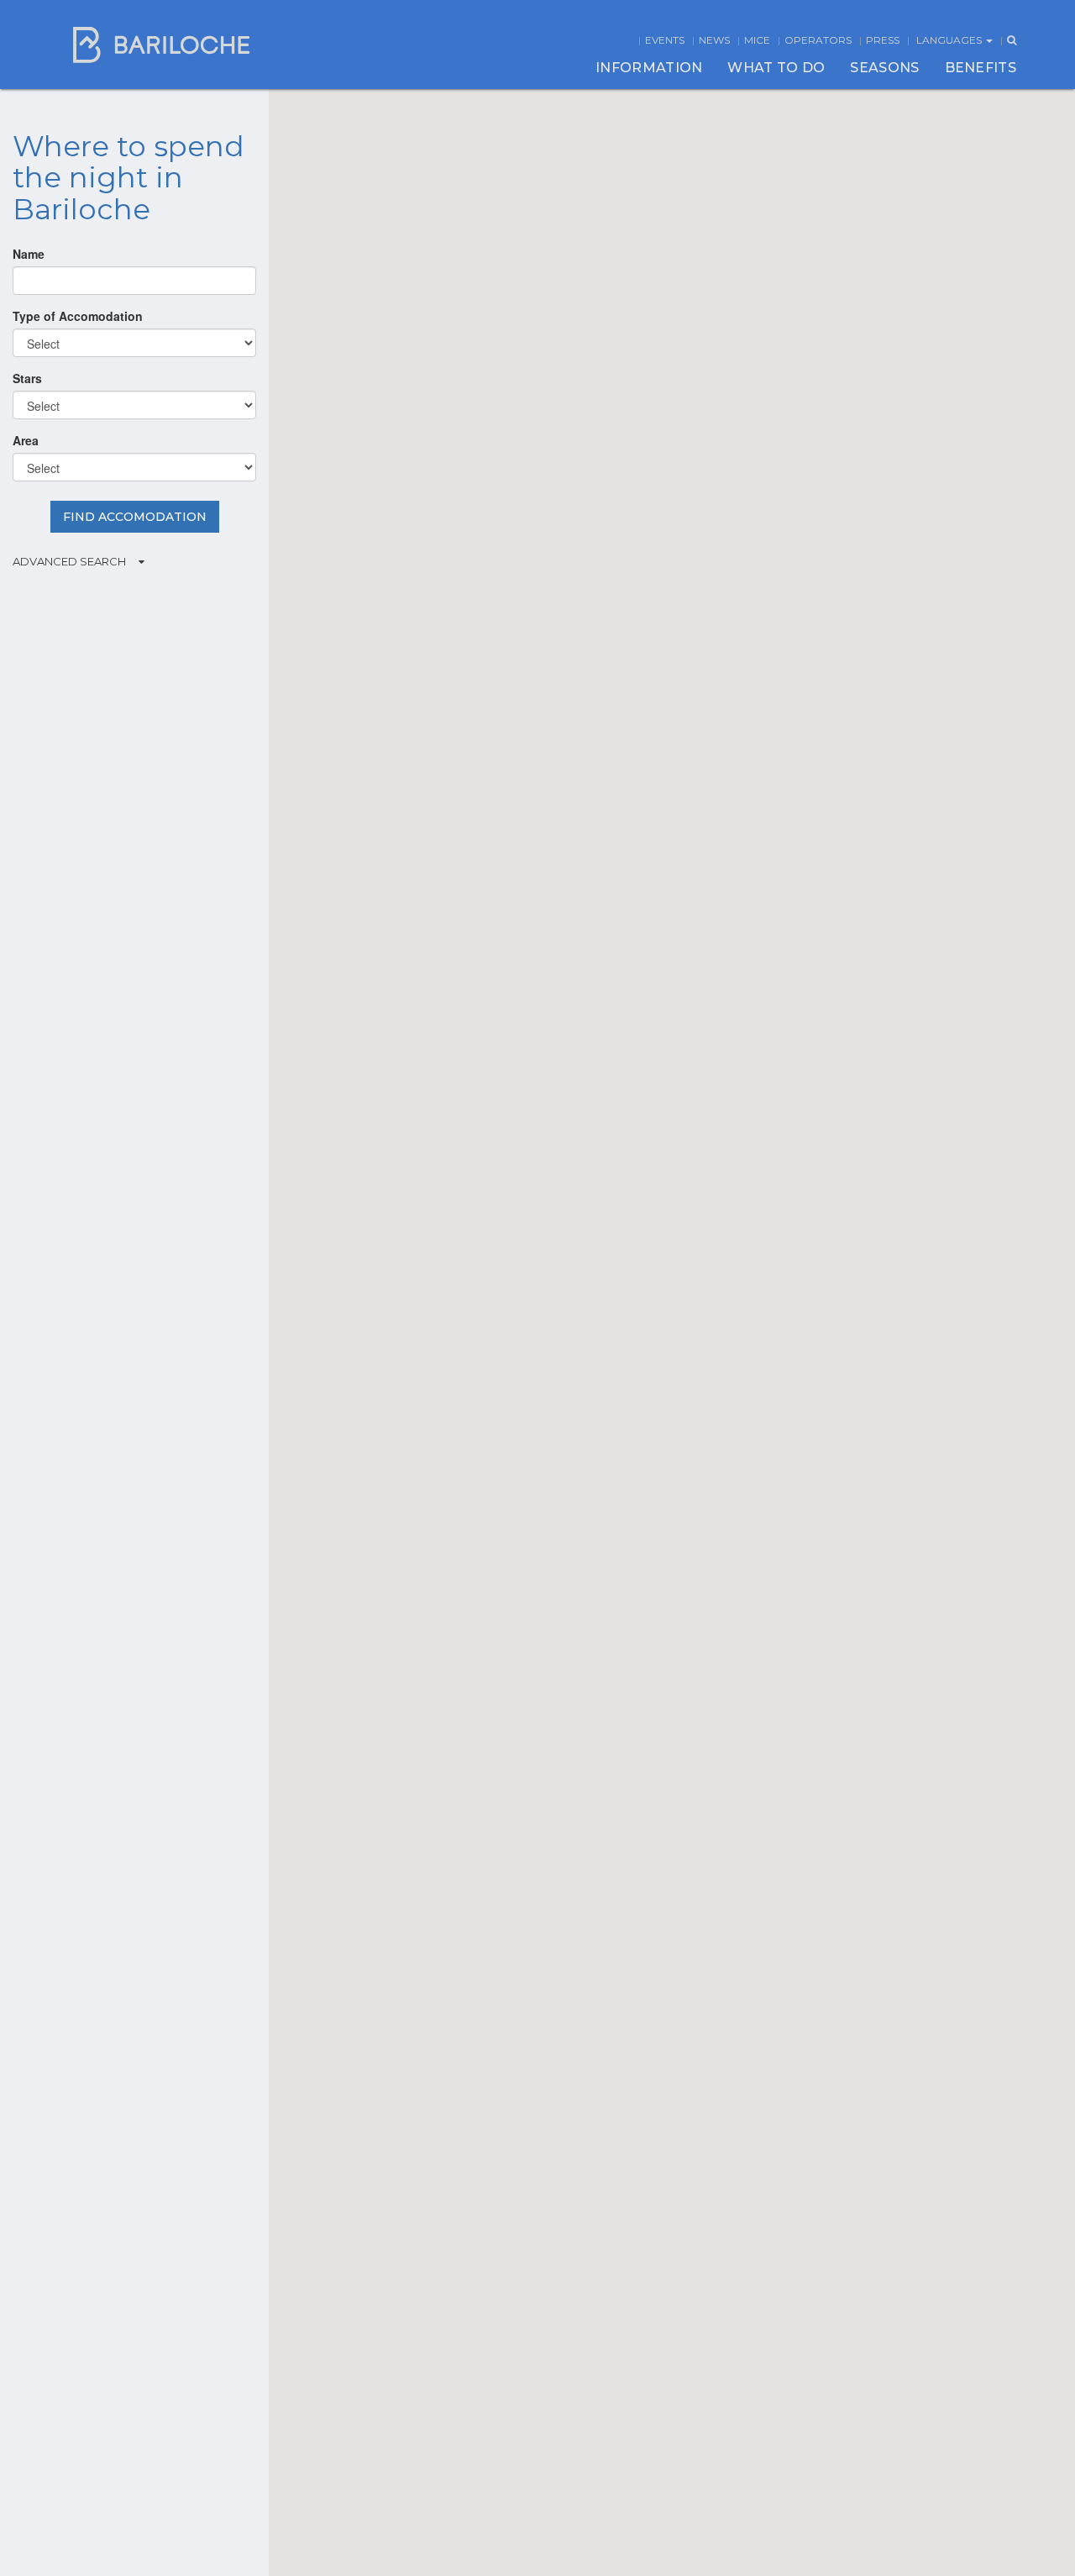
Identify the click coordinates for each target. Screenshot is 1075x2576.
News (714, 40)
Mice (757, 40)
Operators (818, 40)
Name (29, 254)
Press (883, 40)
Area (26, 440)
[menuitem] (649, 68)
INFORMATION (649, 68)
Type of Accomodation (78, 316)
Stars (27, 378)
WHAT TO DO (776, 68)
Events (665, 40)
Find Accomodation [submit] (135, 517)
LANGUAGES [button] (950, 40)
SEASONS (884, 68)
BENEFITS (981, 68)
